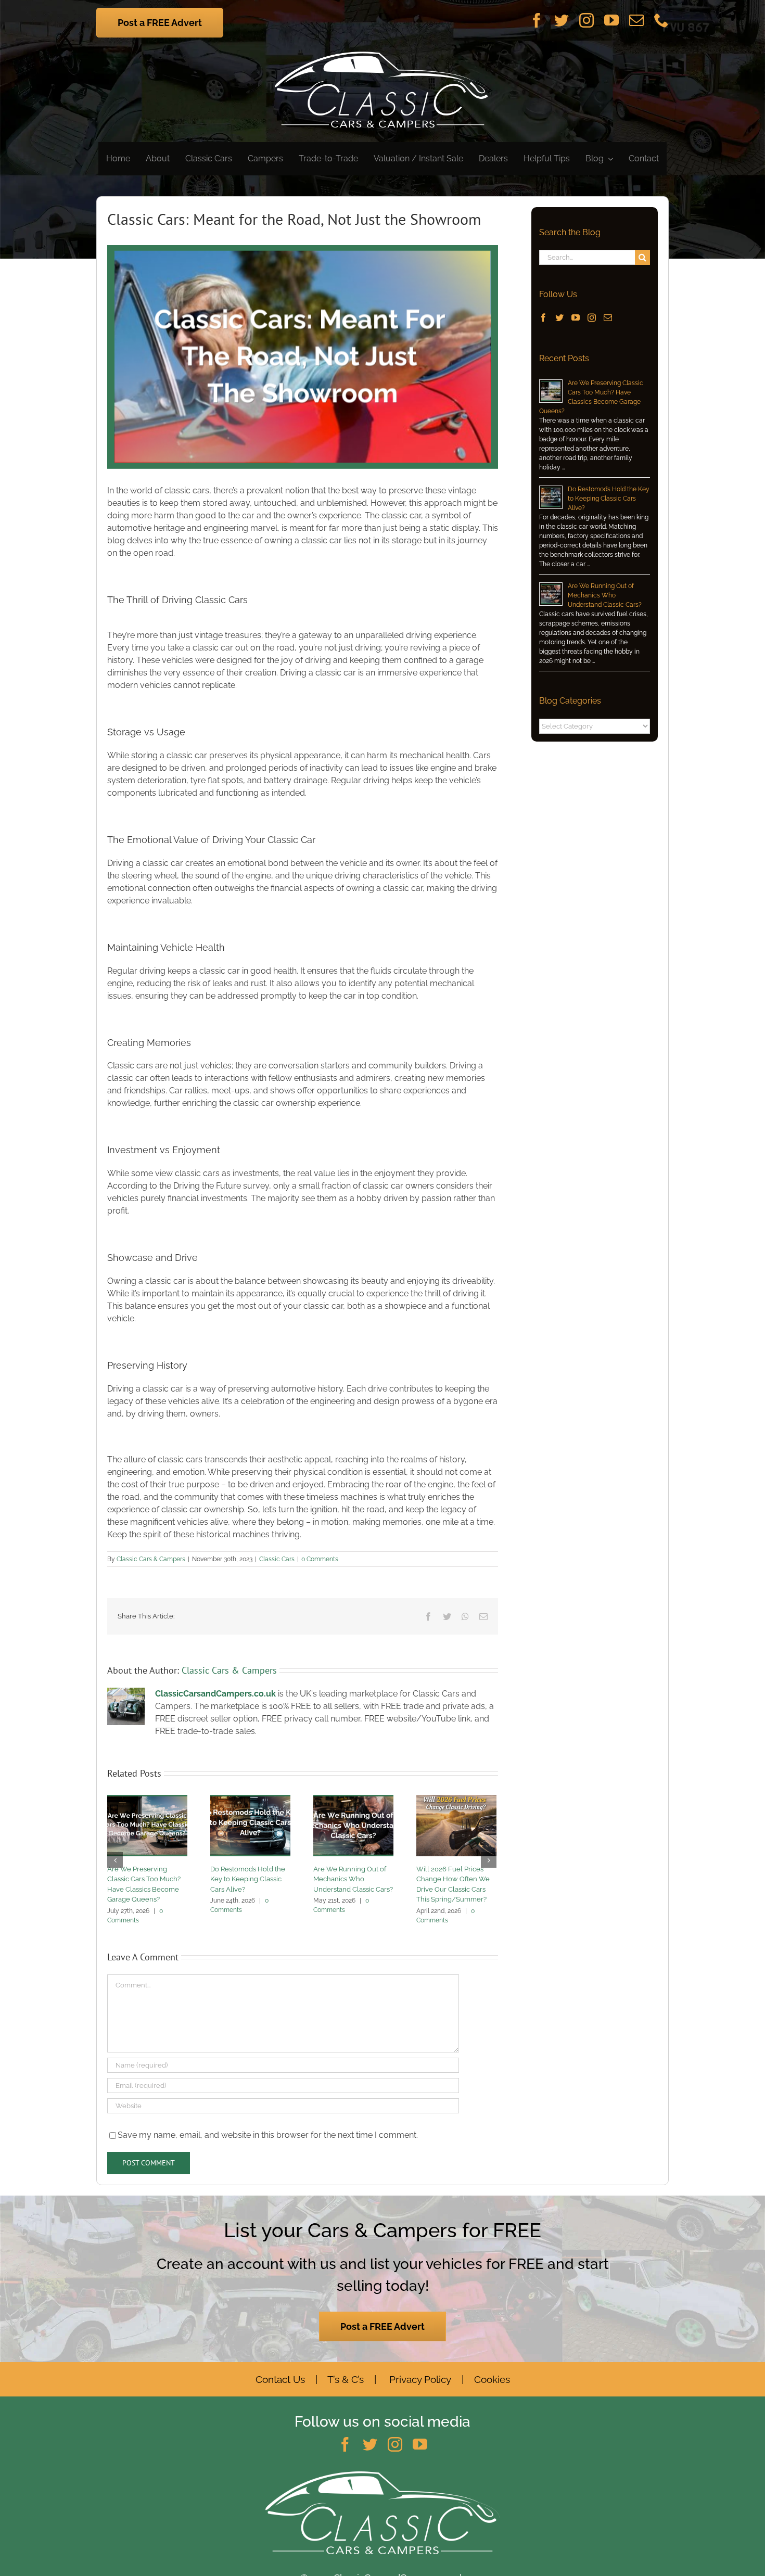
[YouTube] (576, 317)
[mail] (636, 20)
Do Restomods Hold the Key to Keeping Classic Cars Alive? (248, 1879)
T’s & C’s (345, 2379)
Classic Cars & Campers (151, 1559)
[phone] (661, 20)
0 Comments (320, 1559)
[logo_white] (383, 52)
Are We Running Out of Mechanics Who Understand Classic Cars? (353, 1879)
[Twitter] (559, 317)
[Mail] (608, 317)
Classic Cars (277, 1559)
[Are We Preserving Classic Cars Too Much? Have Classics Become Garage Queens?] (147, 1825)
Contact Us (280, 2379)
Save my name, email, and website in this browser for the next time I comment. (268, 2135)
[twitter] (562, 20)
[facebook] (537, 20)
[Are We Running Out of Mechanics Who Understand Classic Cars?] (353, 1825)
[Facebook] (543, 317)
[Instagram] (592, 317)
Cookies (492, 2379)
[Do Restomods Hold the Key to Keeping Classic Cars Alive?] (250, 1825)
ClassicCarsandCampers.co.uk (215, 1694)
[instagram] (586, 20)
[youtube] (611, 20)
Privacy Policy (420, 2379)
